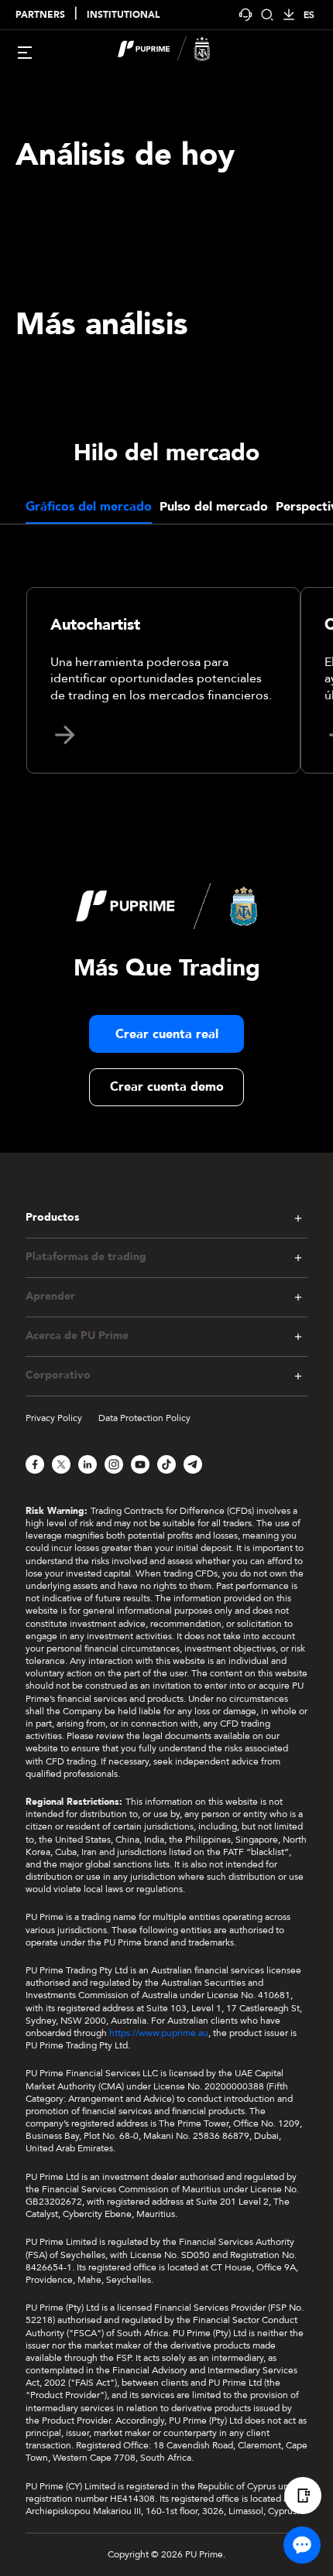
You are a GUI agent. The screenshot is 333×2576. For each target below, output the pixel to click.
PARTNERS (40, 15)
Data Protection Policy (144, 1418)
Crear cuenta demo (167, 1087)
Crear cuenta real (167, 1034)
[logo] (176, 51)
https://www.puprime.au (159, 2033)
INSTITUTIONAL (123, 15)
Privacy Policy (54, 1418)
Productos (52, 1218)
